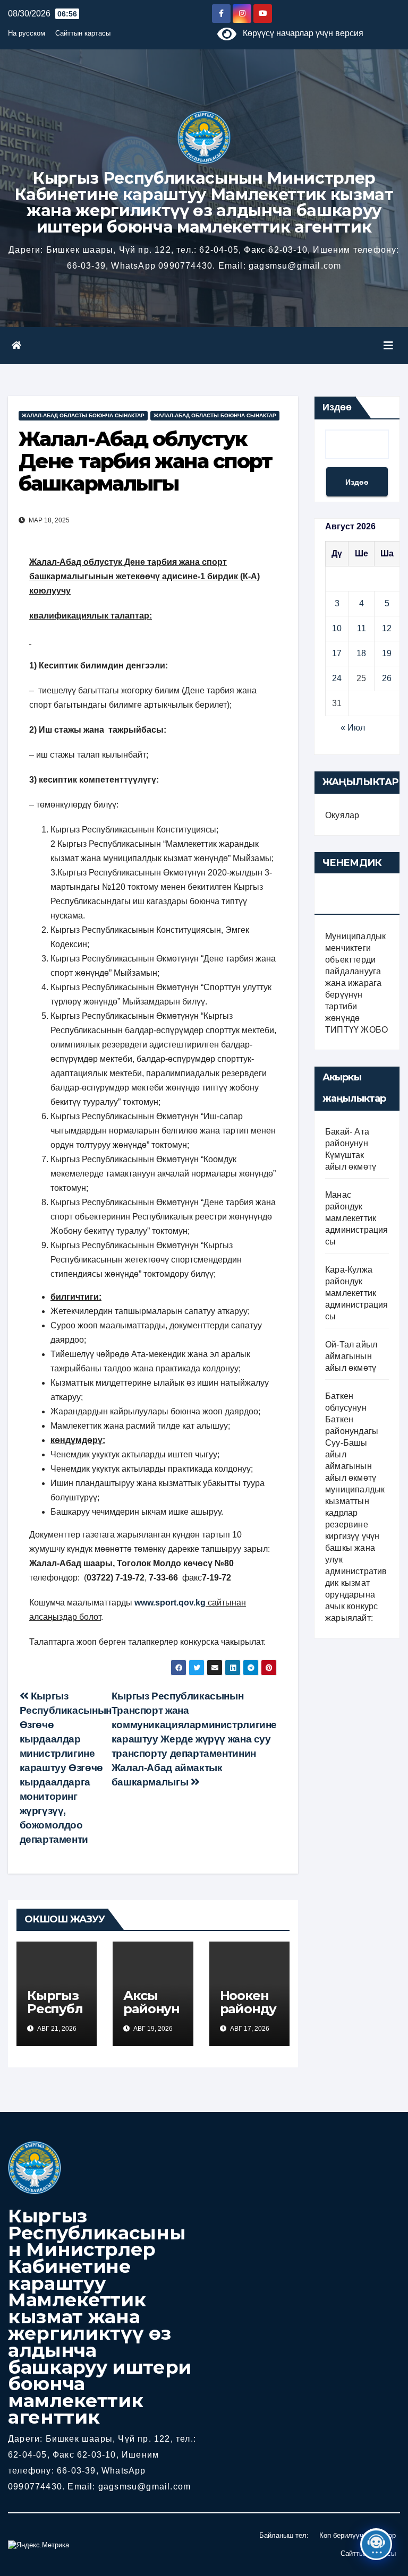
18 (361, 653)
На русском (27, 33)
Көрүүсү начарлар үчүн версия (300, 33)
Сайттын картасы (83, 33)
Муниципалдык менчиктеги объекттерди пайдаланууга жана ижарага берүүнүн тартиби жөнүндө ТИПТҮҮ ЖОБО (356, 983)
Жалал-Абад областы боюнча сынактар (83, 415)
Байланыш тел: (284, 2535)
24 (337, 678)
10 (337, 628)
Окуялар (342, 815)
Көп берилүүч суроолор (358, 2535)
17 (337, 653)
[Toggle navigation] (388, 346)
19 (387, 653)
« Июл (353, 728)
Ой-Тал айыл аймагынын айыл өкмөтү (351, 1356)
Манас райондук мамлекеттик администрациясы (357, 1218)
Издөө (337, 407)
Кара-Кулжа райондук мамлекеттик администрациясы (357, 1293)
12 (387, 628)
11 (362, 628)
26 (387, 678)
